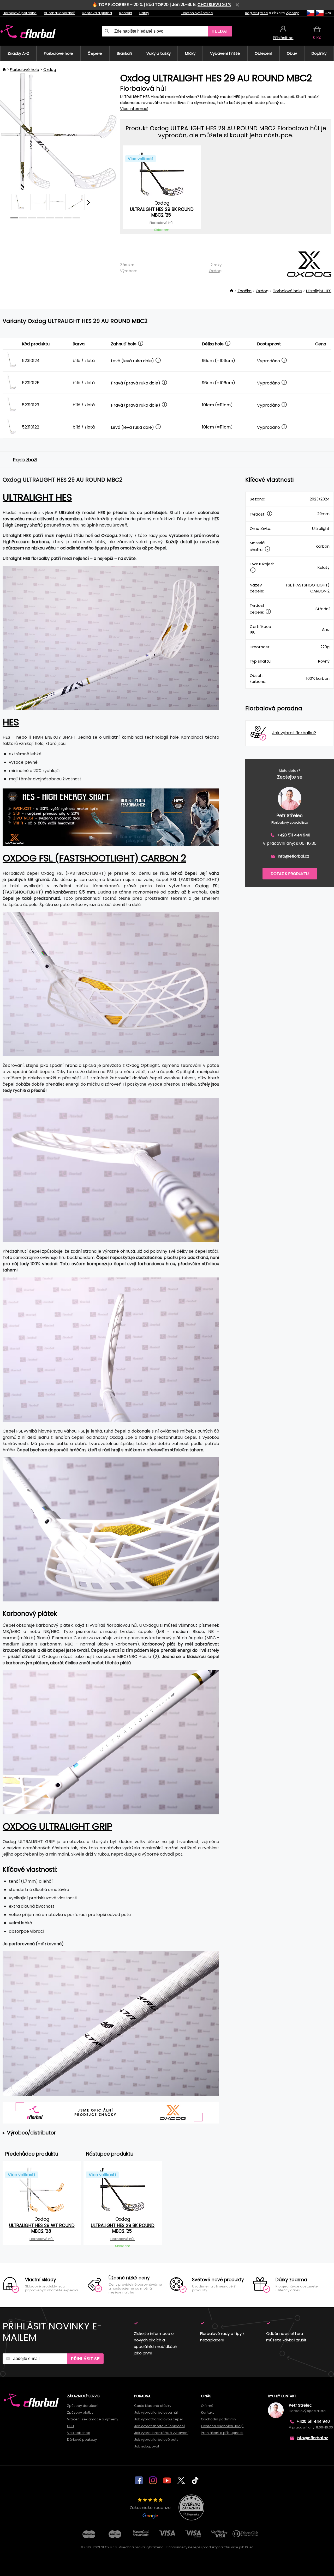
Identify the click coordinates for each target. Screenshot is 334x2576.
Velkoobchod (79, 2433)
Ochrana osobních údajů (222, 2426)
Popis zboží (25, 460)
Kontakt (126, 13)
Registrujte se (257, 13)
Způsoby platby (80, 2412)
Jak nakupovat (147, 2446)
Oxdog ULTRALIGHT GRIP (57, 1827)
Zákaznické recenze (150, 2508)
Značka (244, 291)
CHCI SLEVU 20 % (214, 5)
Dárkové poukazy (82, 2440)
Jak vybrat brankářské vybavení (161, 2433)
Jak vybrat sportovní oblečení (159, 2426)
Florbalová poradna (20, 13)
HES (11, 722)
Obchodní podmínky (219, 2419)
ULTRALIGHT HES (37, 497)
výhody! (292, 13)
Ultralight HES (319, 291)
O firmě (207, 2406)
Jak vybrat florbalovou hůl (156, 2412)
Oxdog (50, 69)
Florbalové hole (25, 69)
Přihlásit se (85, 2359)
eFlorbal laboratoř (59, 13)
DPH (70, 2426)
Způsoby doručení (83, 2406)
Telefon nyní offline (197, 13)
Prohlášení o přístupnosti (222, 2433)
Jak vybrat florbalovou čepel (158, 2419)
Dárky (144, 13)
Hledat (220, 31)
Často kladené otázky (153, 2406)
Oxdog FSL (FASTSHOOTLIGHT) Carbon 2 (94, 858)
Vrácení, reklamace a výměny (93, 2419)
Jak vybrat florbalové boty (156, 2440)
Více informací (134, 109)
